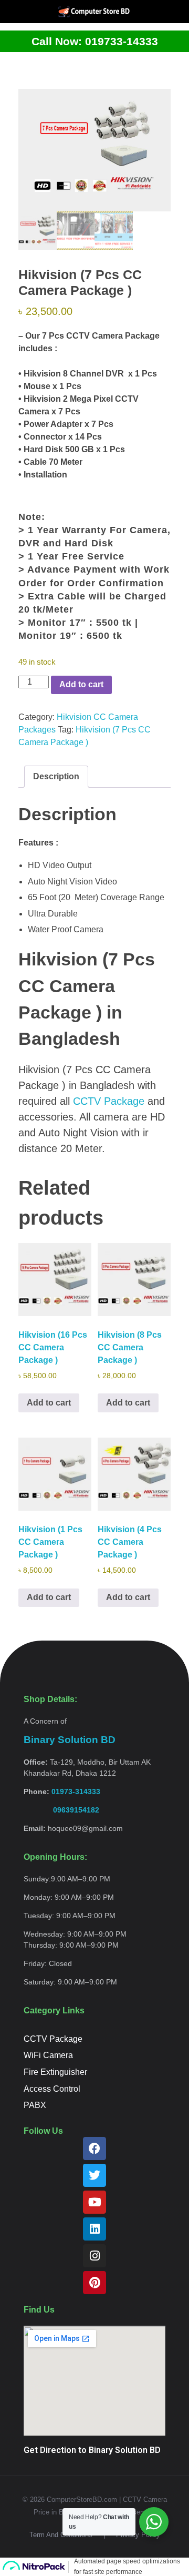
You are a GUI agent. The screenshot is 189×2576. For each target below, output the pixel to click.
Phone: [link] (62, 1791)
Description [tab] (56, 776)
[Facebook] (94, 2149)
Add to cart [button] (49, 1403)
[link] (61, 1810)
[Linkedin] (94, 2229)
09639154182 (61, 1810)
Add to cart (81, 684)
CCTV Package (109, 1101)
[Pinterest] (94, 2283)
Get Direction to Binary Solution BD (92, 2450)
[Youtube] (94, 2202)
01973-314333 (76, 1791)
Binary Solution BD (70, 1740)
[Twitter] (94, 2175)
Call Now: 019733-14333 (95, 41)
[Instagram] (94, 2256)
